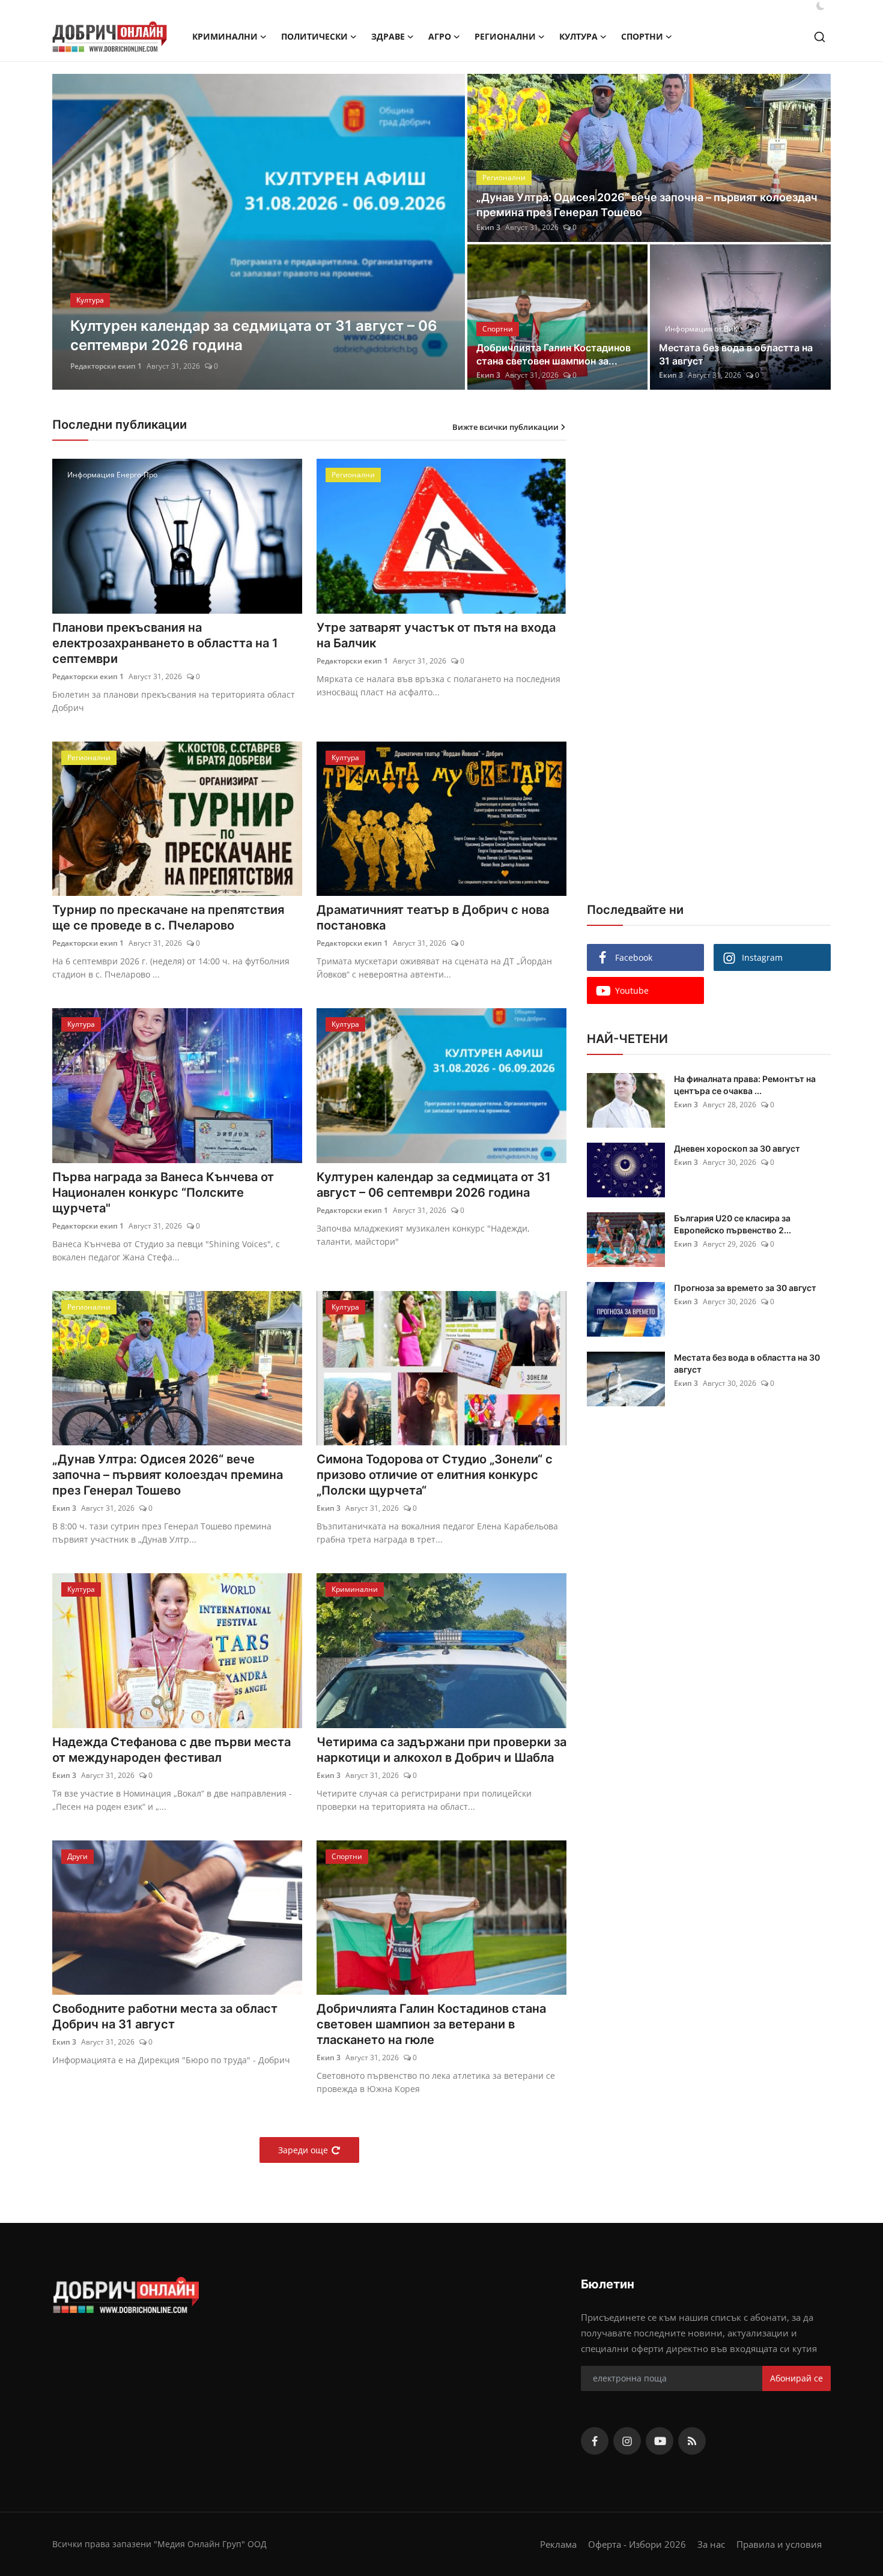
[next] (445, 232)
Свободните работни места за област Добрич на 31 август (165, 2016)
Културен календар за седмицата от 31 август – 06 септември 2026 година (434, 1185)
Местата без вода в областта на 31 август (736, 354)
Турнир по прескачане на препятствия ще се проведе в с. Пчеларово (168, 918)
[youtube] (660, 2441)
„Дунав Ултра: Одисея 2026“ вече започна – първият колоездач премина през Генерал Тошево (647, 205)
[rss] (692, 2441)
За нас (711, 2544)
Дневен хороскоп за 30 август (737, 1148)
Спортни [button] (642, 36)
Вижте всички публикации (505, 427)
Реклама (558, 2544)
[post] (259, 232)
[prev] (72, 232)
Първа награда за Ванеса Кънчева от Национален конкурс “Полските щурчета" (163, 1193)
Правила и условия (779, 2544)
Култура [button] (578, 36)
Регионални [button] (505, 36)
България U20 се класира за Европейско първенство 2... (733, 1224)
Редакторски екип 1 (88, 676)
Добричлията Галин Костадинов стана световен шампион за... (554, 354)
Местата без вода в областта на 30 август (747, 1363)
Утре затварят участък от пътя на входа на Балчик (436, 635)
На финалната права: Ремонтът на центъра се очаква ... (745, 1085)
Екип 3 (82, 366)
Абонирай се (797, 2378)
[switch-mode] (821, 6)
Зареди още (303, 2150)
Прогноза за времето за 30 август (745, 1288)
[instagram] (627, 2441)
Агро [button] (440, 36)
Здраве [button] (388, 36)
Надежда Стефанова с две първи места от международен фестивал (171, 1750)
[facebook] (595, 2441)
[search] (820, 37)
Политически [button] (314, 36)
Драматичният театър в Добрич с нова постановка (433, 918)
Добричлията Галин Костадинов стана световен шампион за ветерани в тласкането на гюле (431, 2024)
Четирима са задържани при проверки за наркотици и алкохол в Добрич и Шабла (441, 1750)
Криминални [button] (225, 36)
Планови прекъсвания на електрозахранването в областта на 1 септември (165, 643)
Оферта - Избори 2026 (637, 2544)
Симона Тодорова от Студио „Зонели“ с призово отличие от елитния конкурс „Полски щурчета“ (435, 1475)
